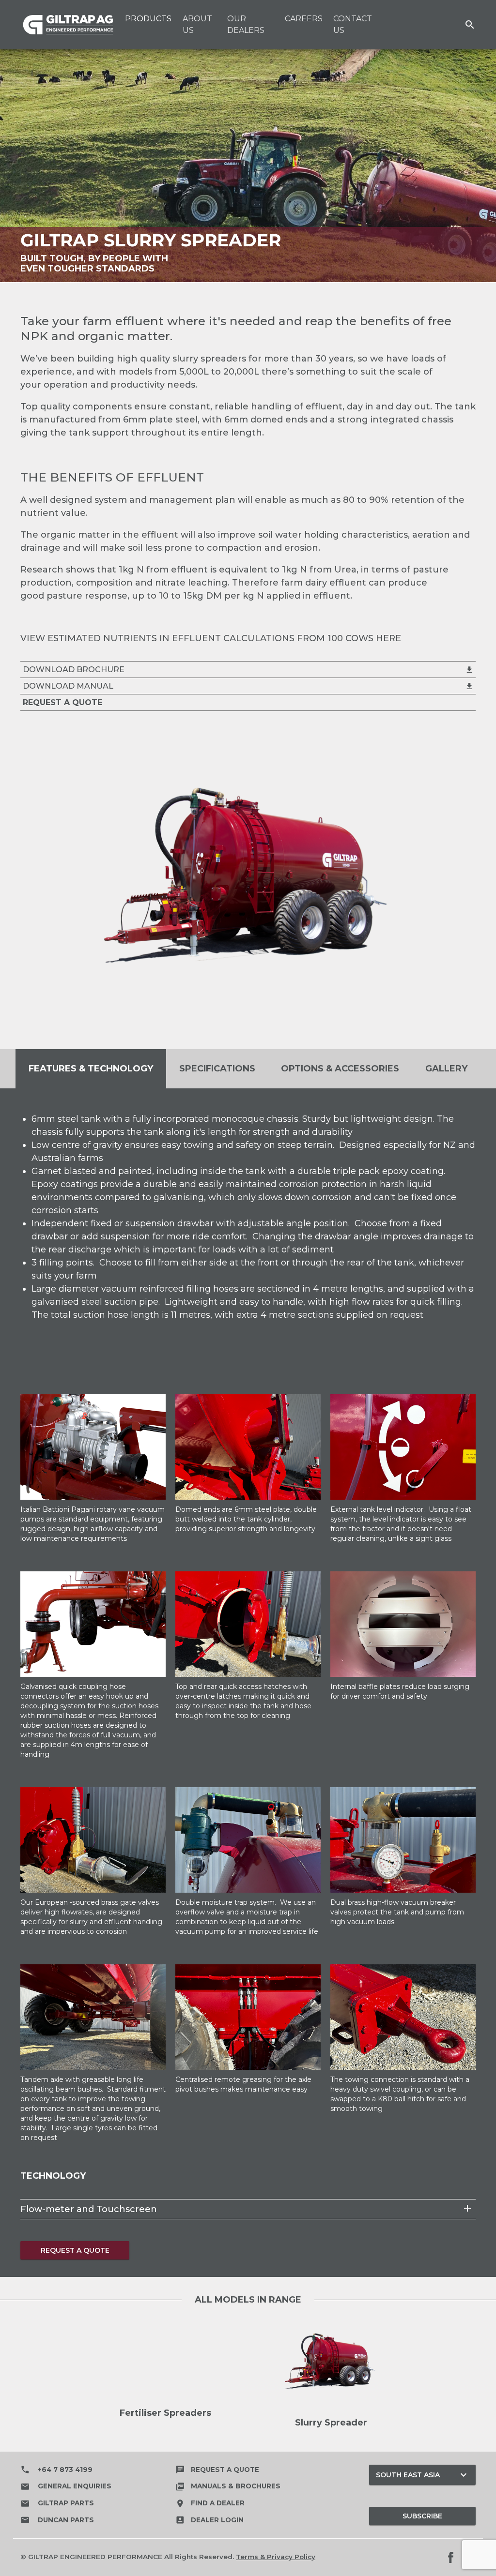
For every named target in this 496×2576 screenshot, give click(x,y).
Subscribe (422, 2516)
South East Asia (423, 2475)
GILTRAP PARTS (57, 2503)
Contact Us (353, 24)
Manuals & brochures (228, 2486)
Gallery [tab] (446, 1069)
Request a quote (217, 2470)
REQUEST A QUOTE (62, 702)
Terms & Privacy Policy (276, 2557)
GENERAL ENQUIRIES (66, 2486)
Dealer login (209, 2520)
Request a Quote (75, 2250)
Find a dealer (210, 2503)
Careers (304, 19)
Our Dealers (246, 24)
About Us (197, 24)
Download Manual (248, 686)
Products (148, 19)
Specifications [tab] (217, 1069)
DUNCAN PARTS (57, 2520)
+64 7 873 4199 (56, 2470)
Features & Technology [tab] (91, 1069)
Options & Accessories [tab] (340, 1069)
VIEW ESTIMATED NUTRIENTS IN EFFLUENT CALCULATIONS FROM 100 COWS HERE (211, 638)
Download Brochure (248, 670)
